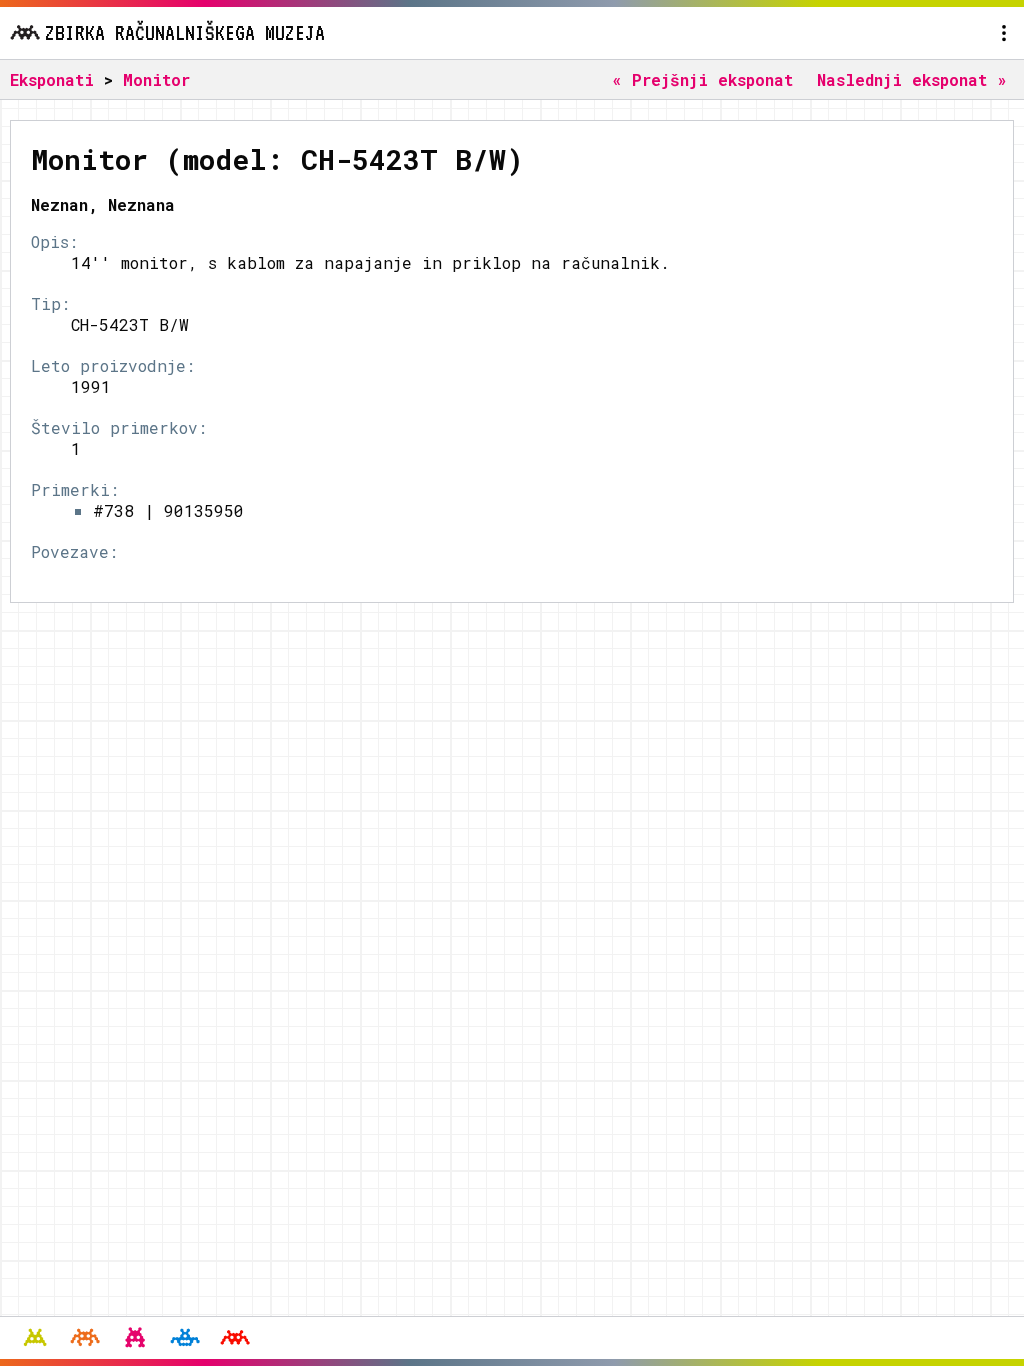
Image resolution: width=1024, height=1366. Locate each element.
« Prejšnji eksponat (702, 79)
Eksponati (52, 79)
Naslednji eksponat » (912, 79)
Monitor (156, 79)
